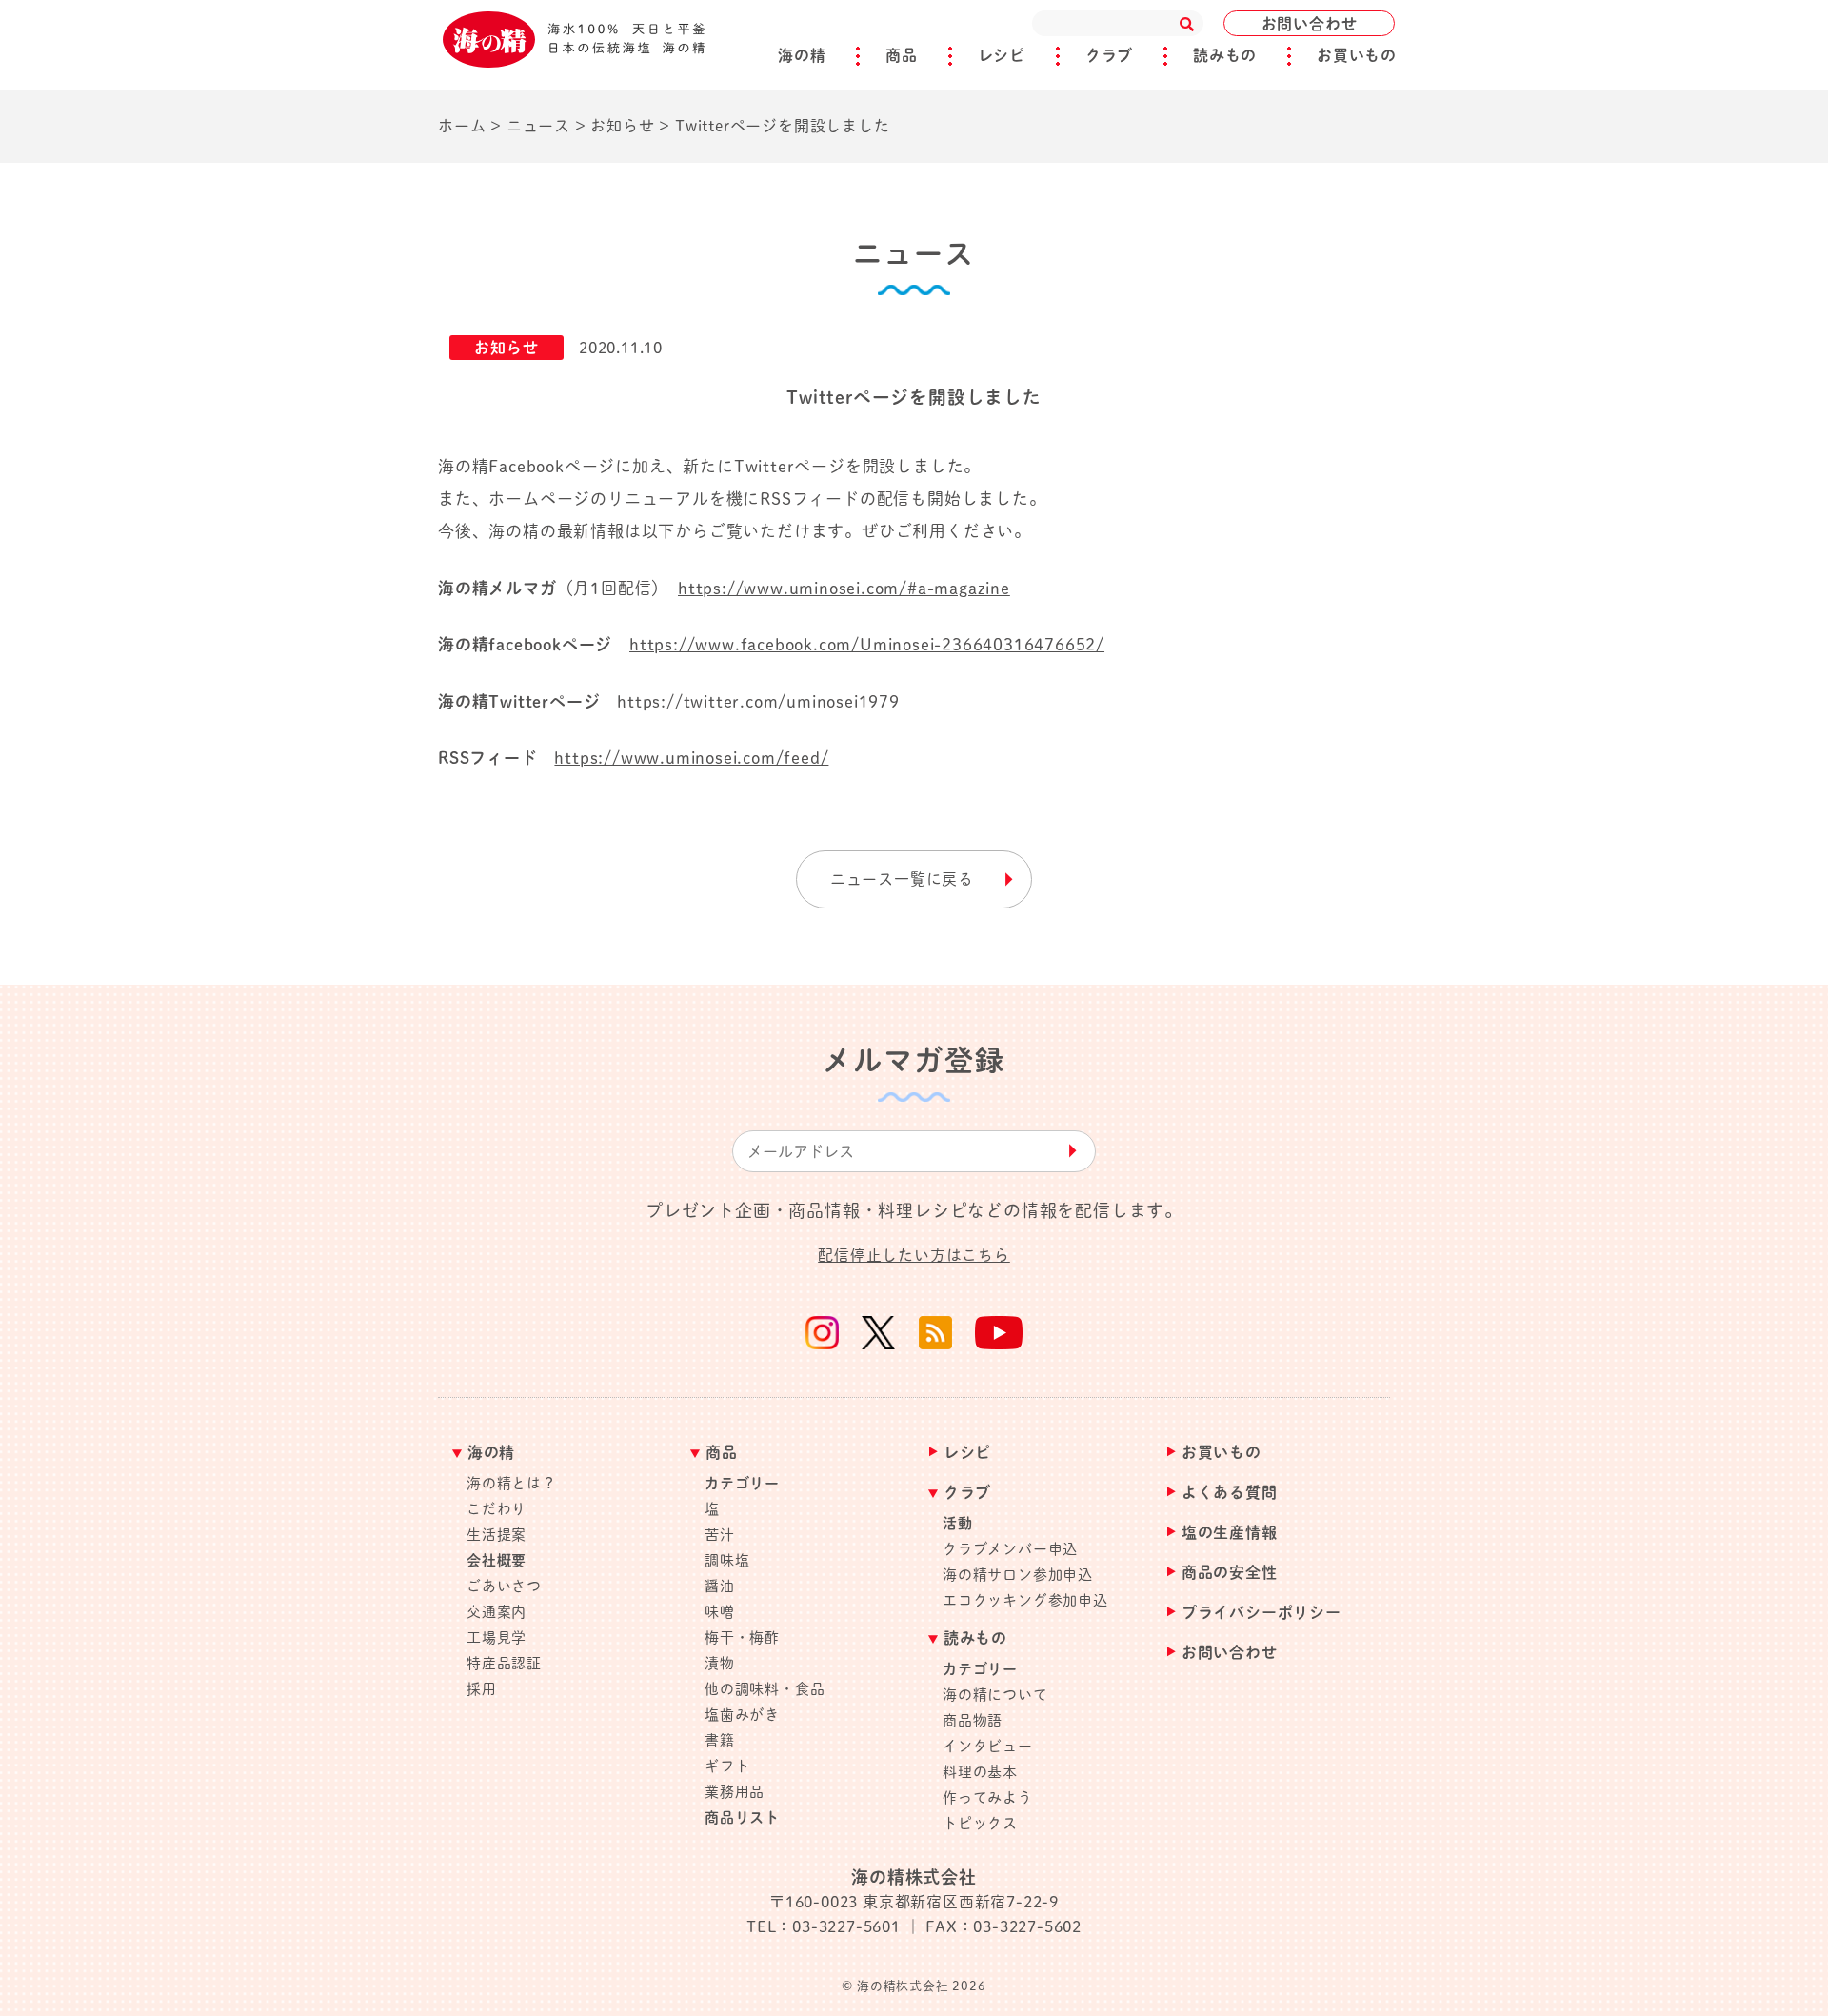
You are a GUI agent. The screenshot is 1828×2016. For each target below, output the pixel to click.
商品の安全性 (1230, 1573)
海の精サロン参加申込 (1018, 1575)
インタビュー (988, 1746)
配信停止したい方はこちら (914, 1255)
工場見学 (497, 1637)
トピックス (980, 1823)
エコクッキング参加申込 (1025, 1600)
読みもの (1225, 55)
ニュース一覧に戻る (902, 879)
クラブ (1109, 55)
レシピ (1002, 55)
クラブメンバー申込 (1010, 1549)
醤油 (720, 1586)
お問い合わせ (1310, 24)
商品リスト (742, 1817)
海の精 (802, 55)
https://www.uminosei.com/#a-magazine (844, 588)
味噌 (720, 1612)
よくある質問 (1230, 1493)
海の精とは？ (512, 1483)
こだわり (497, 1509)
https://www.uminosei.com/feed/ (691, 758)
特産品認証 (504, 1663)
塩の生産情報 (1230, 1533)
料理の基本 (980, 1772)
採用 (482, 1689)
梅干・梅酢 (742, 1637)
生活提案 (497, 1535)
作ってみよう (988, 1797)
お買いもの (1357, 55)
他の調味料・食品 (765, 1689)
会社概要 (497, 1560)
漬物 (720, 1663)
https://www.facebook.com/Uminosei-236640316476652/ (867, 644)
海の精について (995, 1695)
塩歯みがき (742, 1715)
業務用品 (735, 1792)
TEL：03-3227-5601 (824, 1926)
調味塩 (727, 1560)
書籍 (720, 1740)
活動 (958, 1523)
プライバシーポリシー (1262, 1613)
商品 (902, 55)
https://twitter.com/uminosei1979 (758, 701)
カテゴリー (742, 1483)
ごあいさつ (504, 1586)
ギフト (727, 1766)
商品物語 (973, 1720)
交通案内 (497, 1612)
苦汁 (720, 1535)
